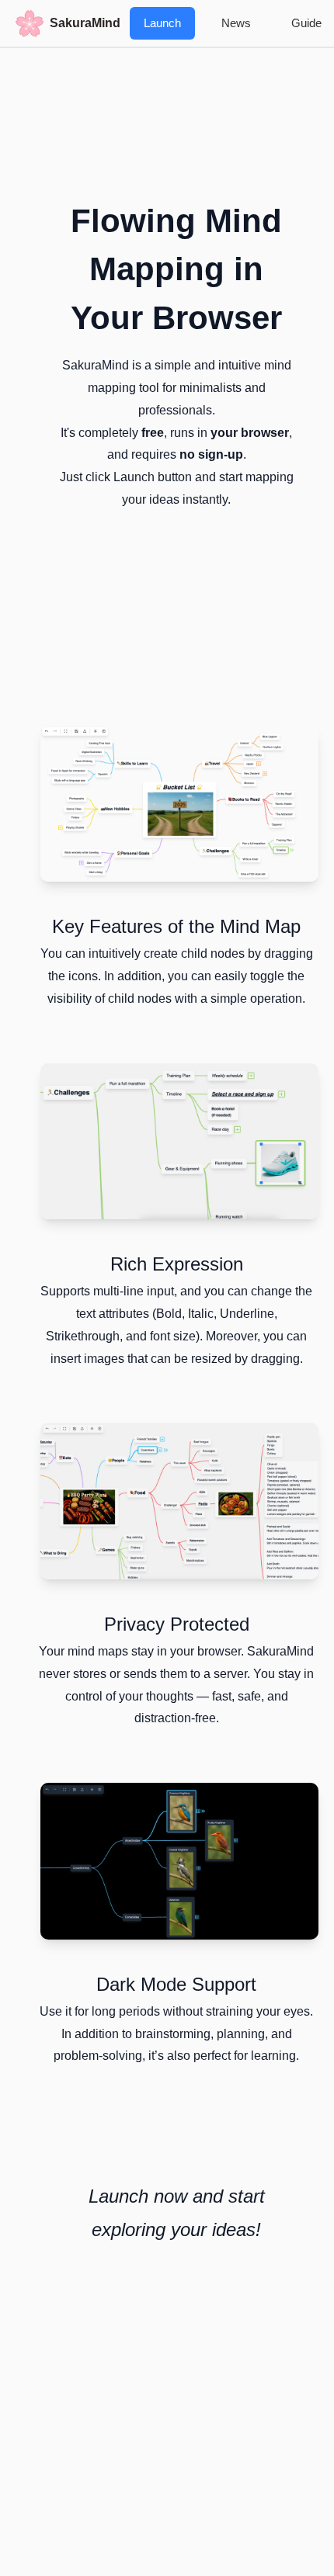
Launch (162, 23)
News (236, 23)
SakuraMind (85, 23)
